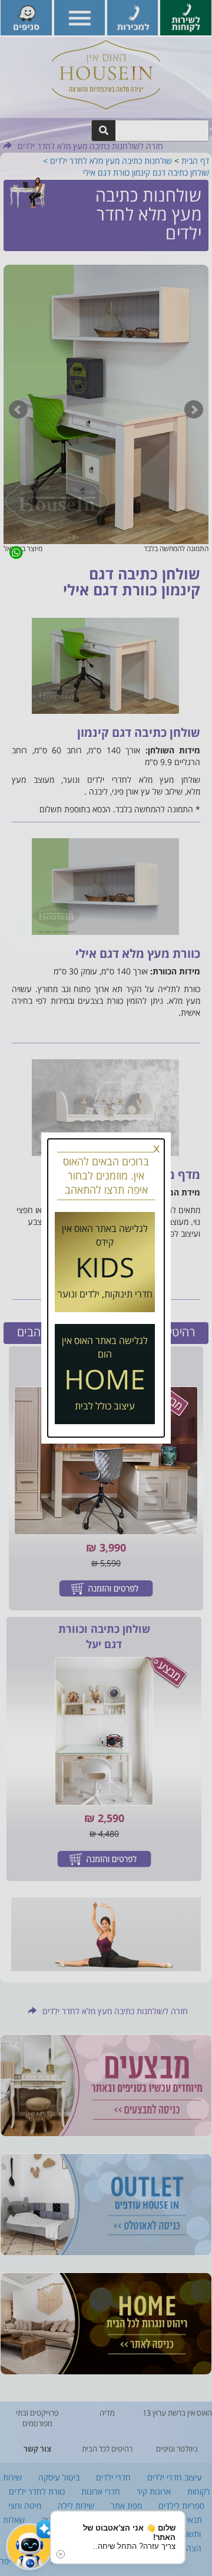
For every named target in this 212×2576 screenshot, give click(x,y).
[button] (29, 2547)
